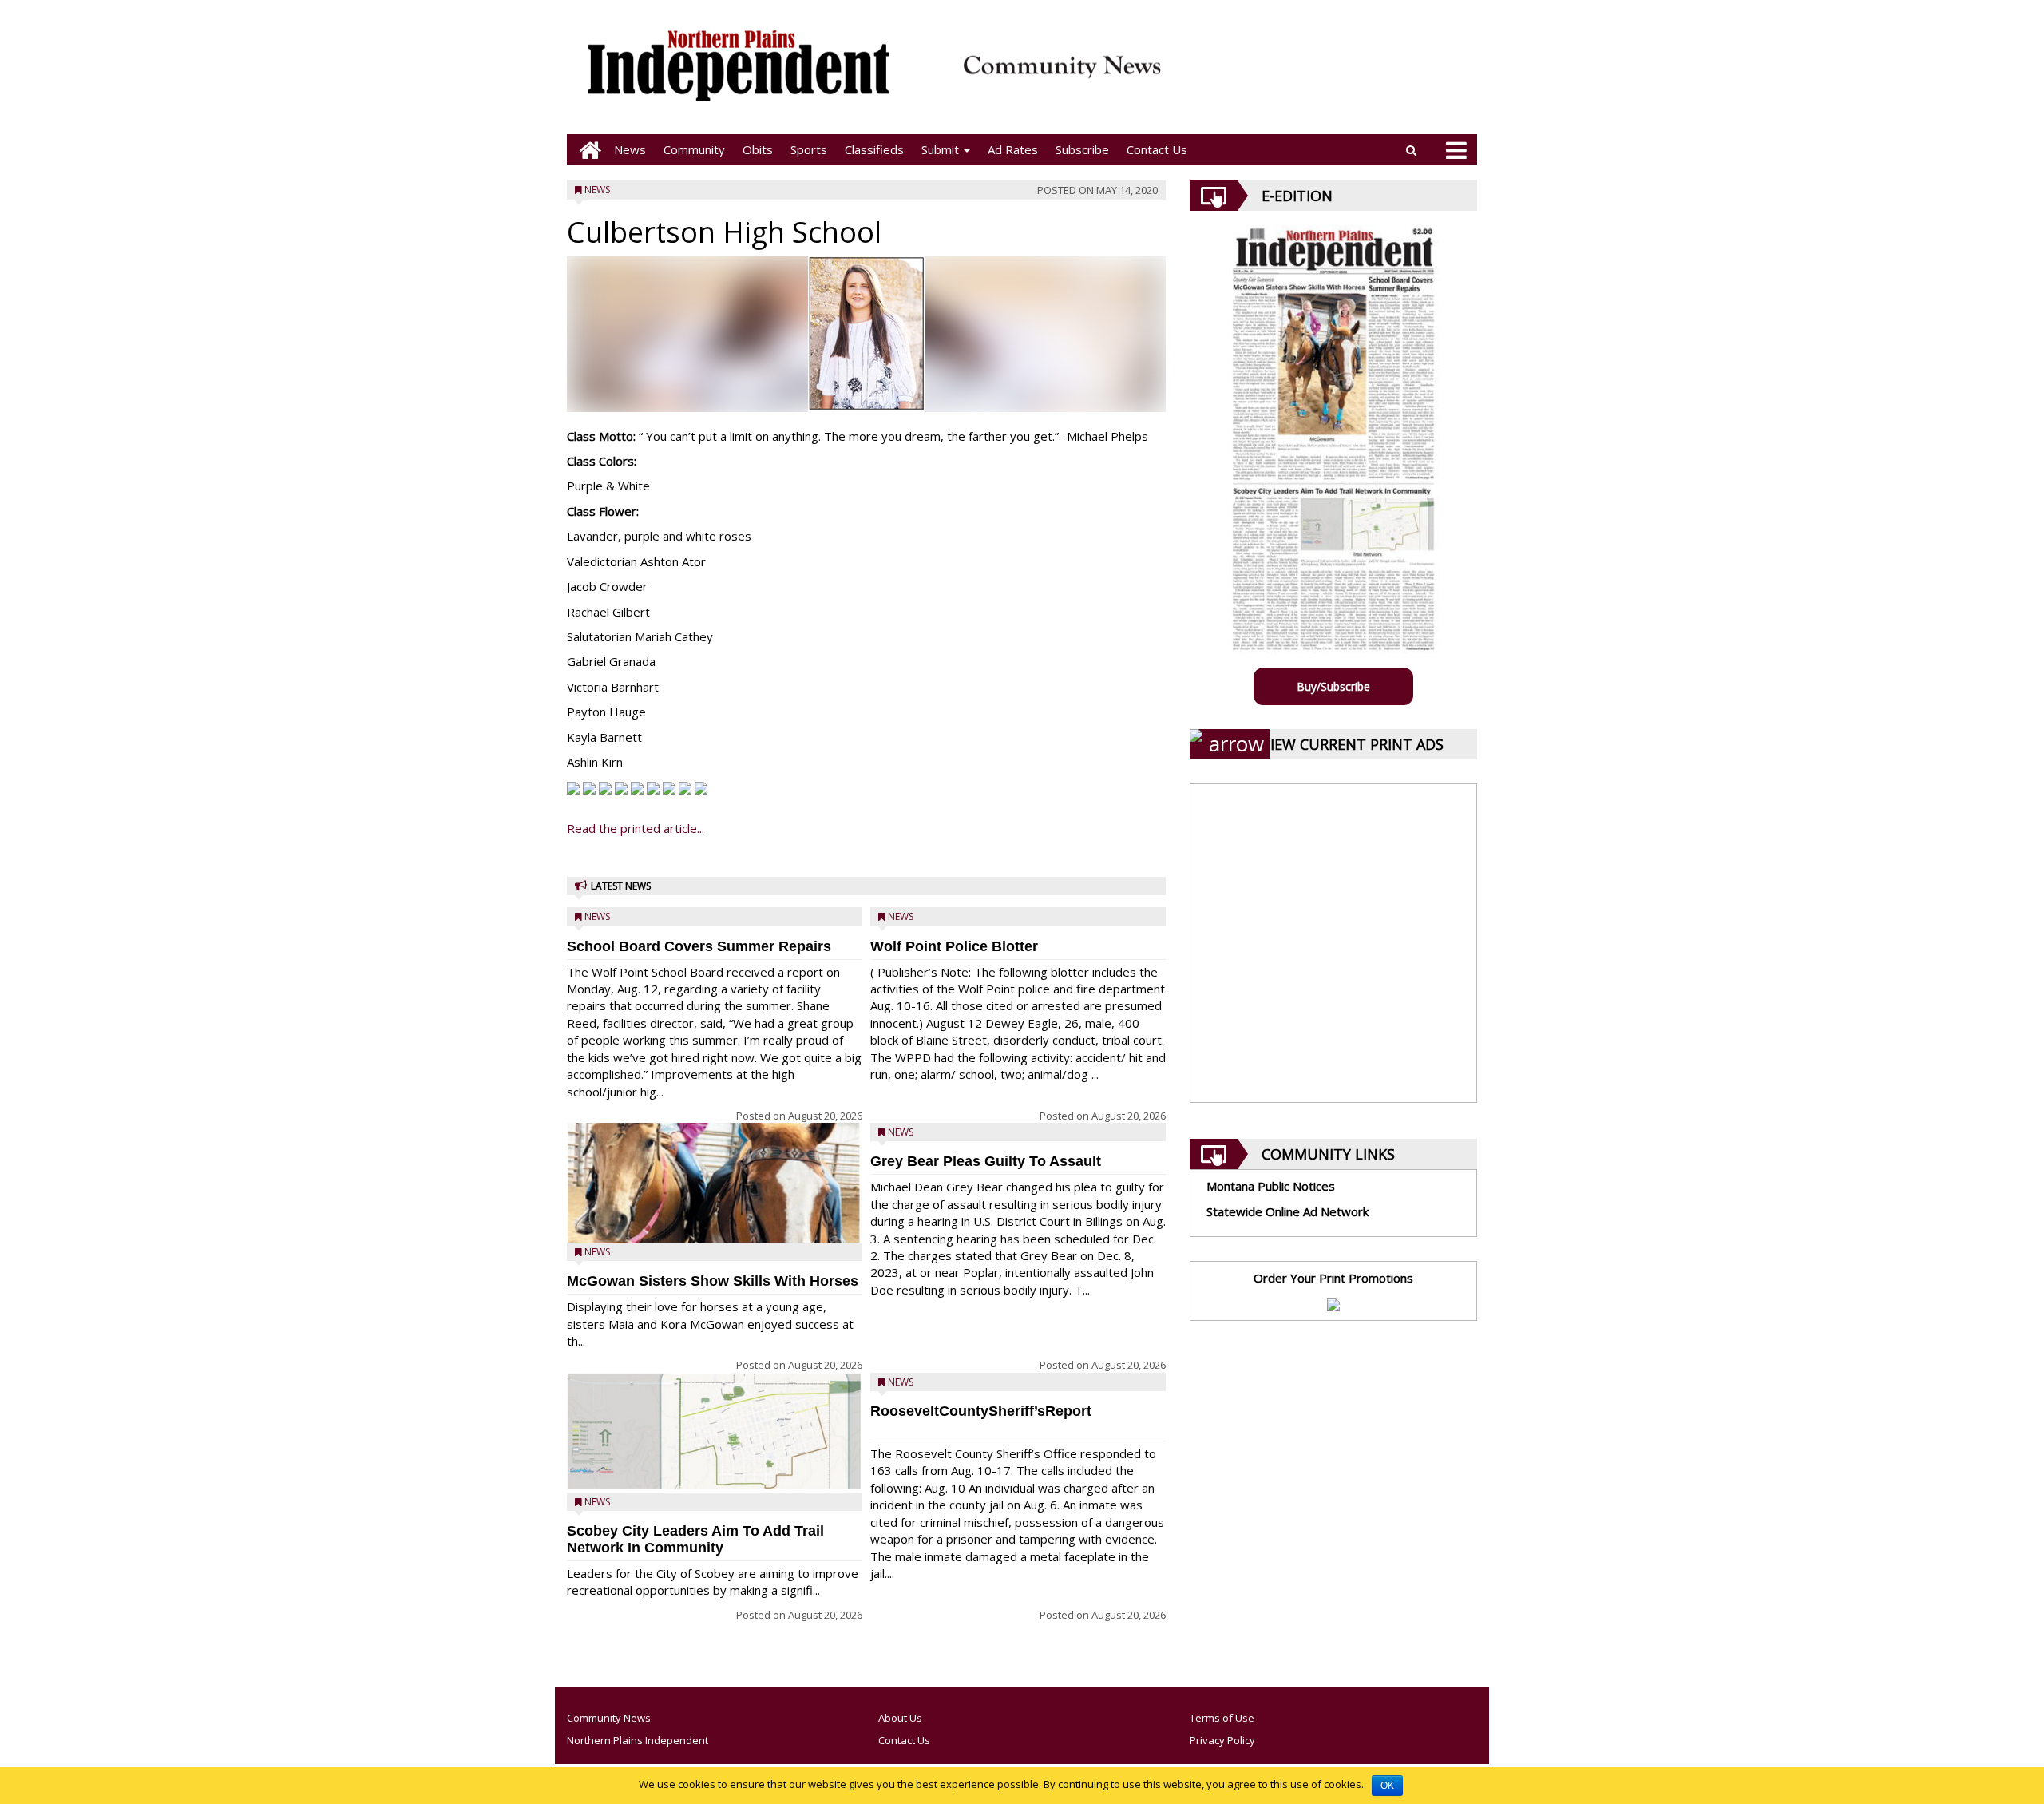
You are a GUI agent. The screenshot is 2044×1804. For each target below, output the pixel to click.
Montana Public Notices (1271, 1186)
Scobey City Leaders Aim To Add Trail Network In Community (695, 1539)
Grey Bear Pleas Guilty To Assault (986, 1161)
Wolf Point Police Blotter (954, 946)
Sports (809, 149)
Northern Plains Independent (638, 1740)
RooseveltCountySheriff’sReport (981, 1411)
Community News (609, 1718)
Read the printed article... (636, 828)
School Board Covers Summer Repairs (699, 946)
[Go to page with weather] (1325, 76)
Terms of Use (1222, 1718)
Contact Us (1157, 149)
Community (694, 149)
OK (1387, 1786)
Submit (942, 149)
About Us (900, 1718)
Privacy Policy (1222, 1740)
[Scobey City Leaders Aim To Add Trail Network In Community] (715, 1431)
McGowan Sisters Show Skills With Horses (713, 1281)
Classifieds (874, 149)
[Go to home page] (586, 150)
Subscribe (1082, 149)
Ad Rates (1013, 149)
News (630, 149)
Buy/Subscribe (1333, 686)
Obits (758, 149)
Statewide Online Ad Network (1287, 1211)
